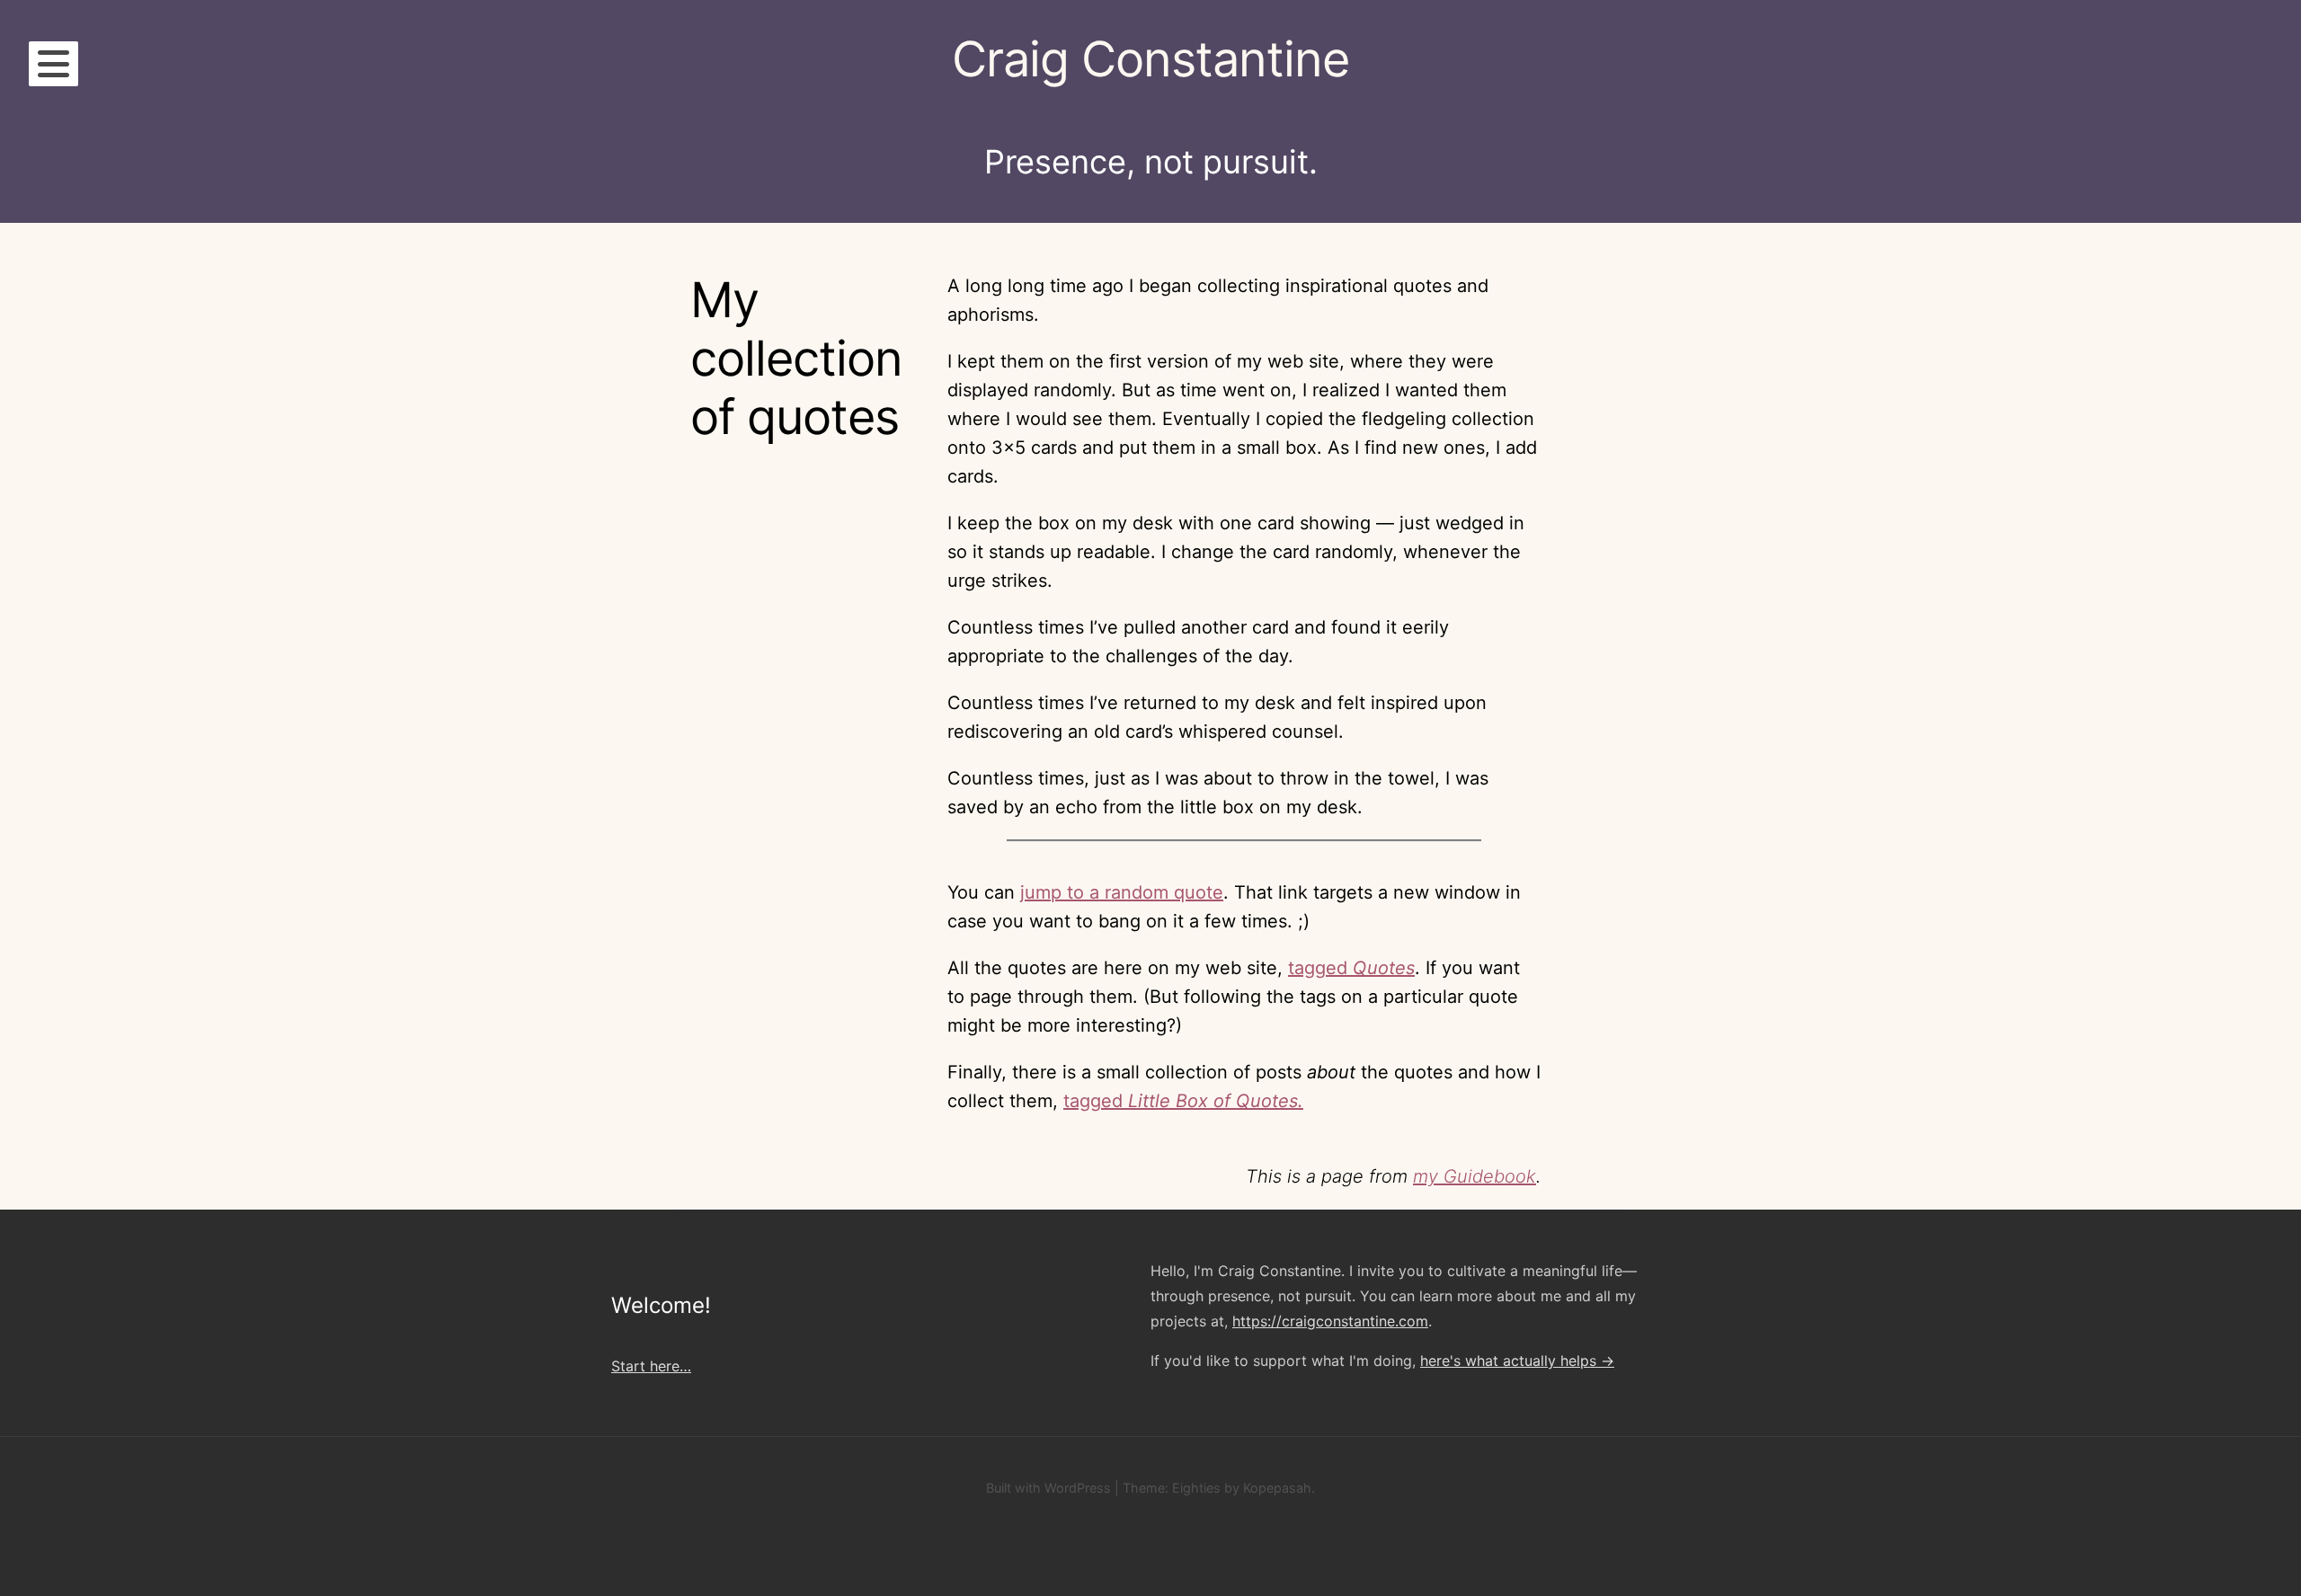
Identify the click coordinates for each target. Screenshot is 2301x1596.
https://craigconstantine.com (1330, 1321)
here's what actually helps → (1517, 1361)
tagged (1351, 968)
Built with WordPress (1048, 1488)
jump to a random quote (1122, 892)
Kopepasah (1277, 1488)
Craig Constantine (1150, 59)
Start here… (651, 1366)
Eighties (1196, 1488)
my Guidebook (1475, 1176)
